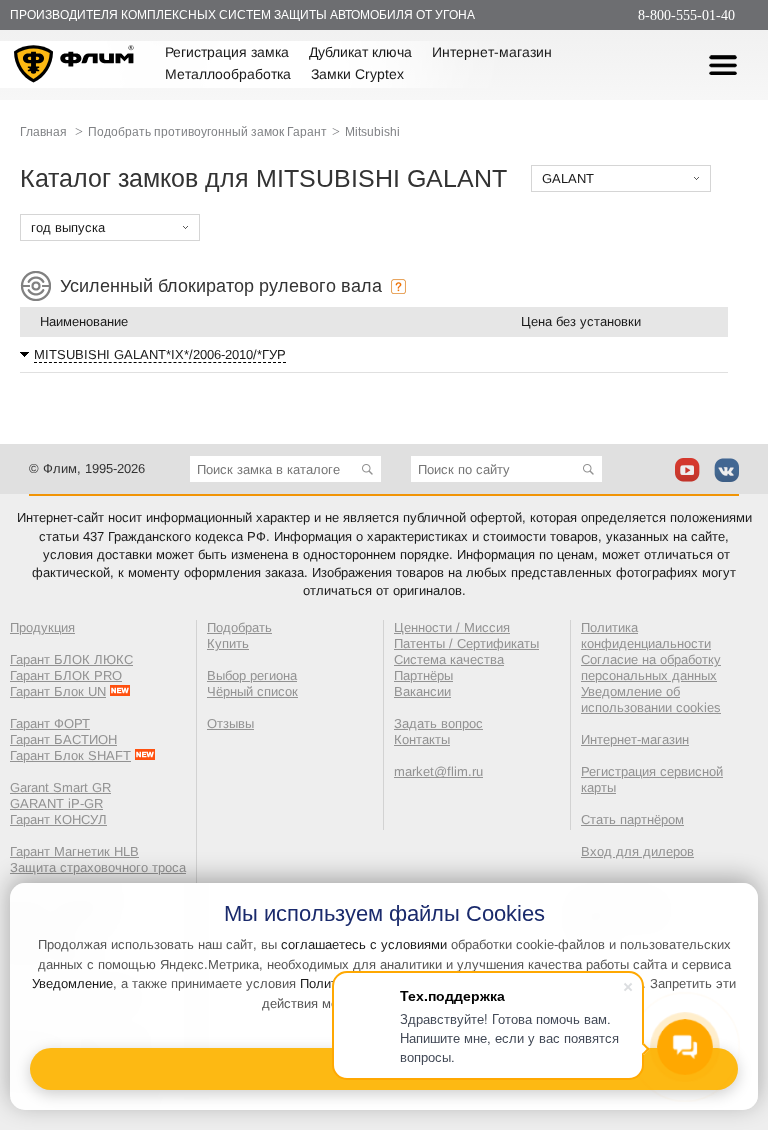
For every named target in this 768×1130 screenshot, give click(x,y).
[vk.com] (726, 470)
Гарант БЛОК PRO (66, 675)
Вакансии (422, 691)
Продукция (42, 627)
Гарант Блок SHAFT (70, 755)
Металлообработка (228, 74)
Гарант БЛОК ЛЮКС (71, 659)
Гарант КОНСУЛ (58, 819)
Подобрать (239, 627)
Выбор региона (252, 675)
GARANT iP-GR (56, 803)
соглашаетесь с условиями (364, 944)
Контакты (422, 739)
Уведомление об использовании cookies (651, 699)
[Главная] (74, 66)
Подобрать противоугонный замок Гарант (207, 132)
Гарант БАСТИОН (63, 739)
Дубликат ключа (360, 52)
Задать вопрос (438, 723)
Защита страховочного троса (98, 867)
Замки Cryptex (357, 74)
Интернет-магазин (492, 52)
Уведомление (72, 983)
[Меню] (723, 65)
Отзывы (230, 723)
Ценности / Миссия (452, 627)
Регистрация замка (227, 52)
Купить (228, 643)
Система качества (449, 659)
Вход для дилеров (637, 851)
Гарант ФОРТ (50, 723)
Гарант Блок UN (58, 691)
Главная (43, 132)
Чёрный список (252, 691)
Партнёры (423, 675)
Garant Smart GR (60, 787)
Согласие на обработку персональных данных (651, 667)
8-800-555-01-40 (686, 15)
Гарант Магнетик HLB (74, 851)
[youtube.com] (687, 470)
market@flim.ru (438, 771)
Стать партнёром (632, 819)
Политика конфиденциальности (646, 635)
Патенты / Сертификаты (466, 643)
